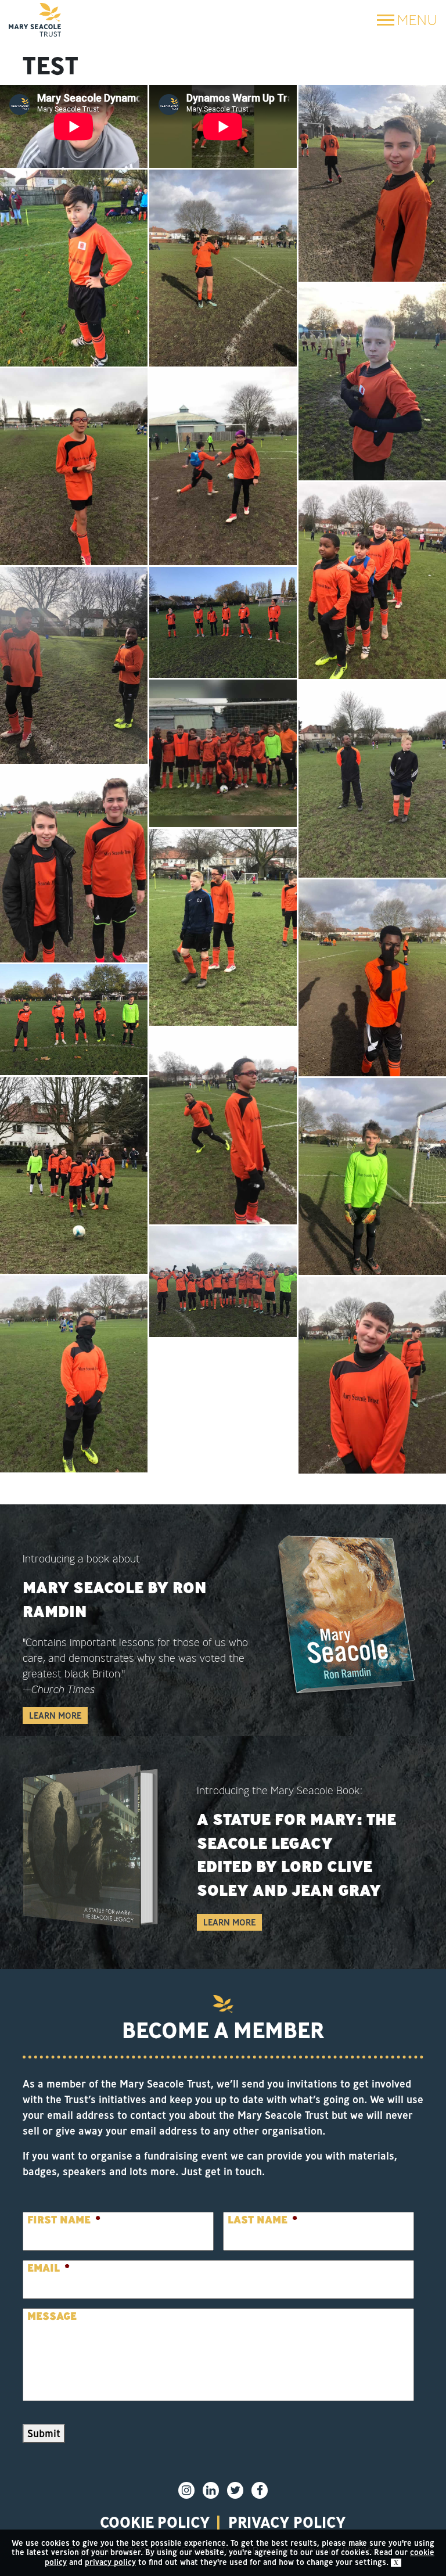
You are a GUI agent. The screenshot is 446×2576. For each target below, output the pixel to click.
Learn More (55, 1715)
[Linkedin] (211, 2490)
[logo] (35, 20)
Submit (44, 2433)
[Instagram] (186, 2490)
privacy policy (287, 2522)
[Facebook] (260, 2490)
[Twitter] (235, 2490)
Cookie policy (155, 2522)
